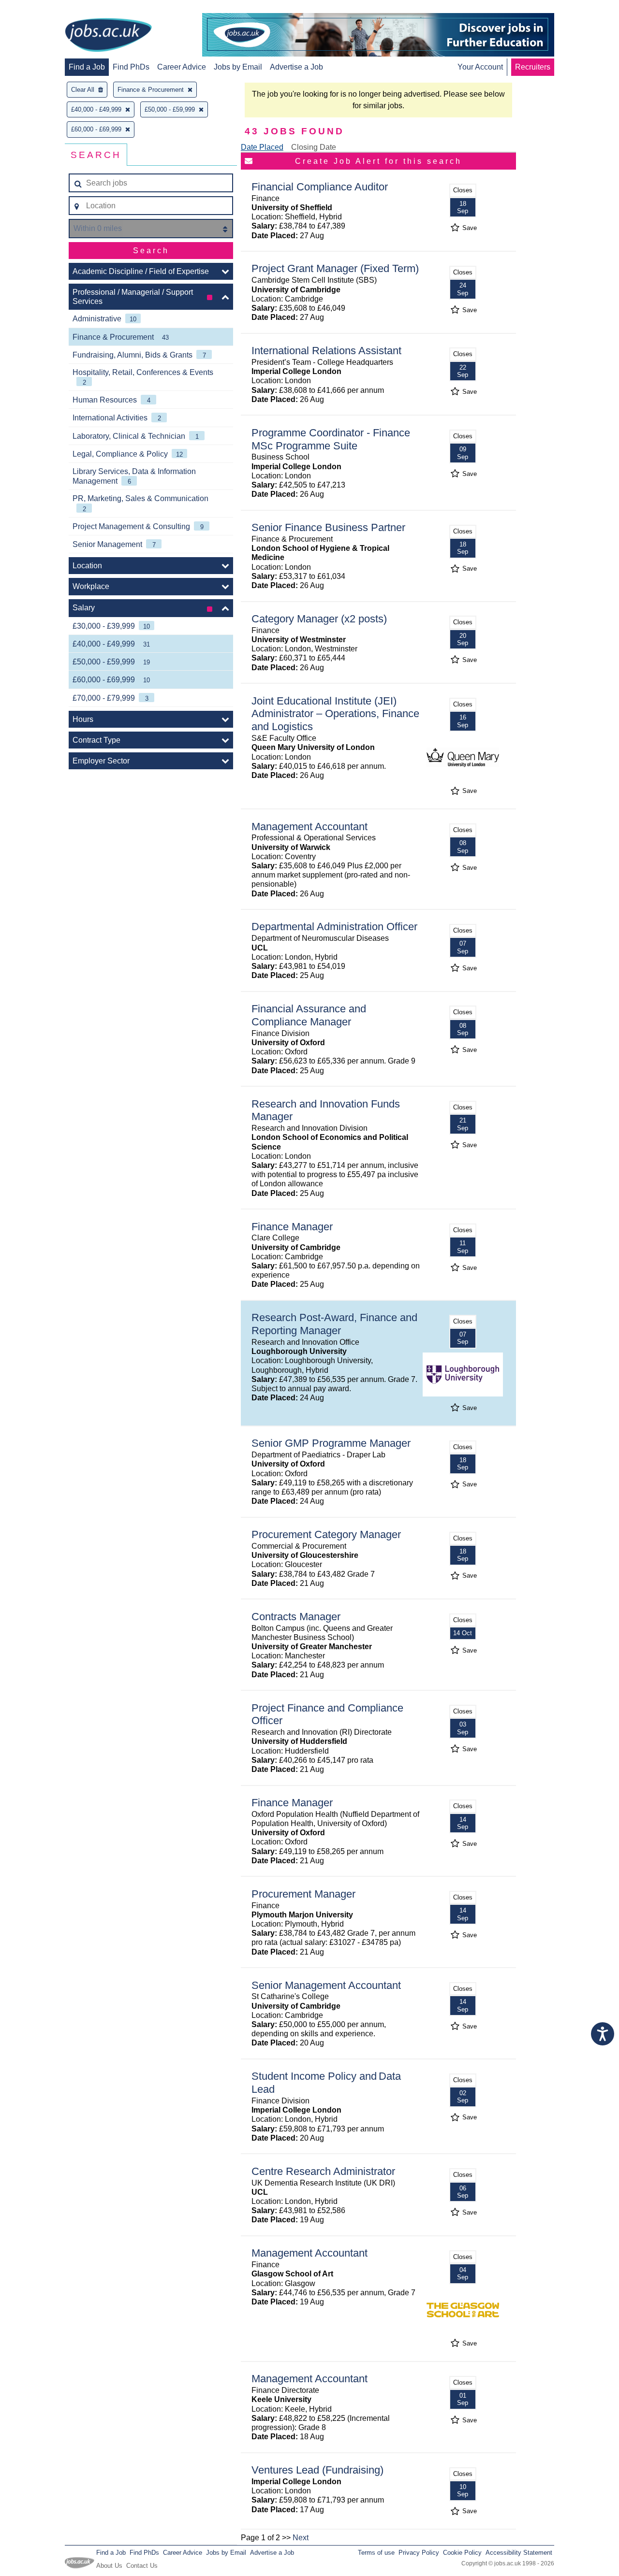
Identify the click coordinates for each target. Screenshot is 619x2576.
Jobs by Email (238, 67)
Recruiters (533, 67)
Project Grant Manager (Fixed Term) (335, 268)
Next (301, 2538)
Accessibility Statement (519, 2553)
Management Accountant (309, 827)
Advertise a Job (296, 67)
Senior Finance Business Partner (328, 527)
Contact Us (142, 2566)
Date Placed (262, 147)
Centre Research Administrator (323, 2171)
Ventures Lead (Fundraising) (317, 2470)
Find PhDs (131, 67)
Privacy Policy (419, 2553)
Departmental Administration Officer (334, 927)
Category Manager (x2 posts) (319, 619)
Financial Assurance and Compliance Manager (309, 1015)
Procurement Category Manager (326, 1534)
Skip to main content (39, 8)
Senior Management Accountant (326, 1985)
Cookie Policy (462, 2553)
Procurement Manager (303, 1894)
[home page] (108, 36)
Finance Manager (292, 1227)
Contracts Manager (296, 1617)
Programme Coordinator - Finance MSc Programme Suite (331, 439)
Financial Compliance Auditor (320, 187)
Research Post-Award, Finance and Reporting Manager (334, 1324)
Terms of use (376, 2553)
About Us (109, 2566)
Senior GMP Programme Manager (331, 1443)
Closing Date (314, 147)
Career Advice (182, 67)
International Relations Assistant (326, 351)
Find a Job (87, 67)
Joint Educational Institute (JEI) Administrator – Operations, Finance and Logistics (335, 714)
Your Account (480, 67)
